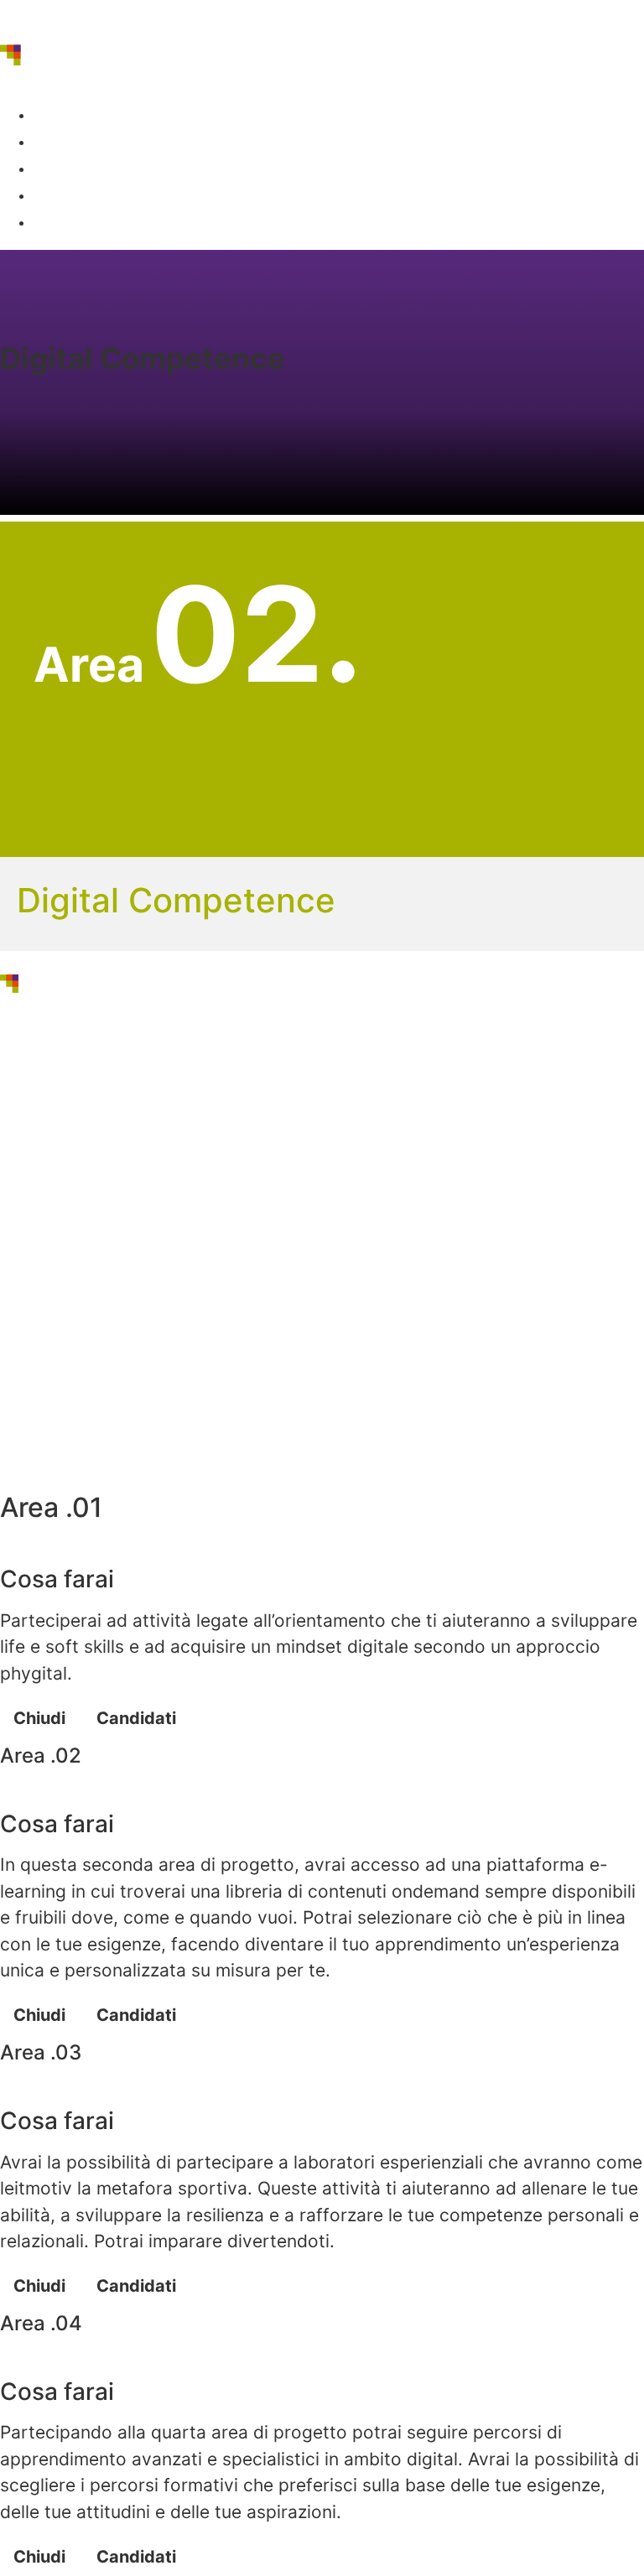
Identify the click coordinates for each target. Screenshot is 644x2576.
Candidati (136, 1718)
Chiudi (39, 1718)
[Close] (13, 1552)
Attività (78, 142)
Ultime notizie (101, 195)
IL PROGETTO (92, 115)
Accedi (73, 222)
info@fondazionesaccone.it (131, 1403)
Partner (79, 169)
